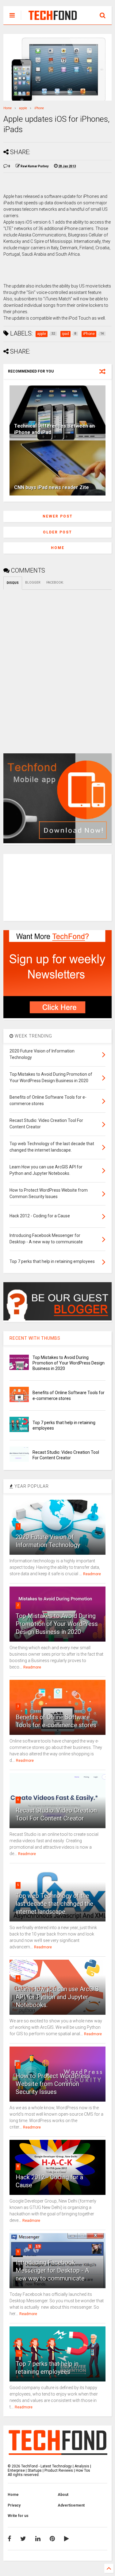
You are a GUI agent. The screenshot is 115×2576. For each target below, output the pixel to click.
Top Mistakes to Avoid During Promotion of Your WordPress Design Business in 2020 (69, 1363)
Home (8, 108)
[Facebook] (9, 2539)
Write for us (18, 2516)
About (63, 2495)
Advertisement (71, 2505)
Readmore (92, 1574)
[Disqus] (57, 666)
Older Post (57, 532)
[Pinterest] (52, 2539)
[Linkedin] (38, 2539)
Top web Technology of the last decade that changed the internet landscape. (54, 1904)
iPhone (39, 108)
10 (19, 2353)
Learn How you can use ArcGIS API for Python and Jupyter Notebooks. (57, 1997)
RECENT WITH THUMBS (35, 1338)
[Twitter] (23, 2539)
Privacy (14, 2505)
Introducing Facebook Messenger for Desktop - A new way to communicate (52, 2270)
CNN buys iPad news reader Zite (52, 487)
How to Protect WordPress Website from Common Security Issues (53, 2084)
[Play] (67, 2539)
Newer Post (58, 516)
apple (23, 108)
